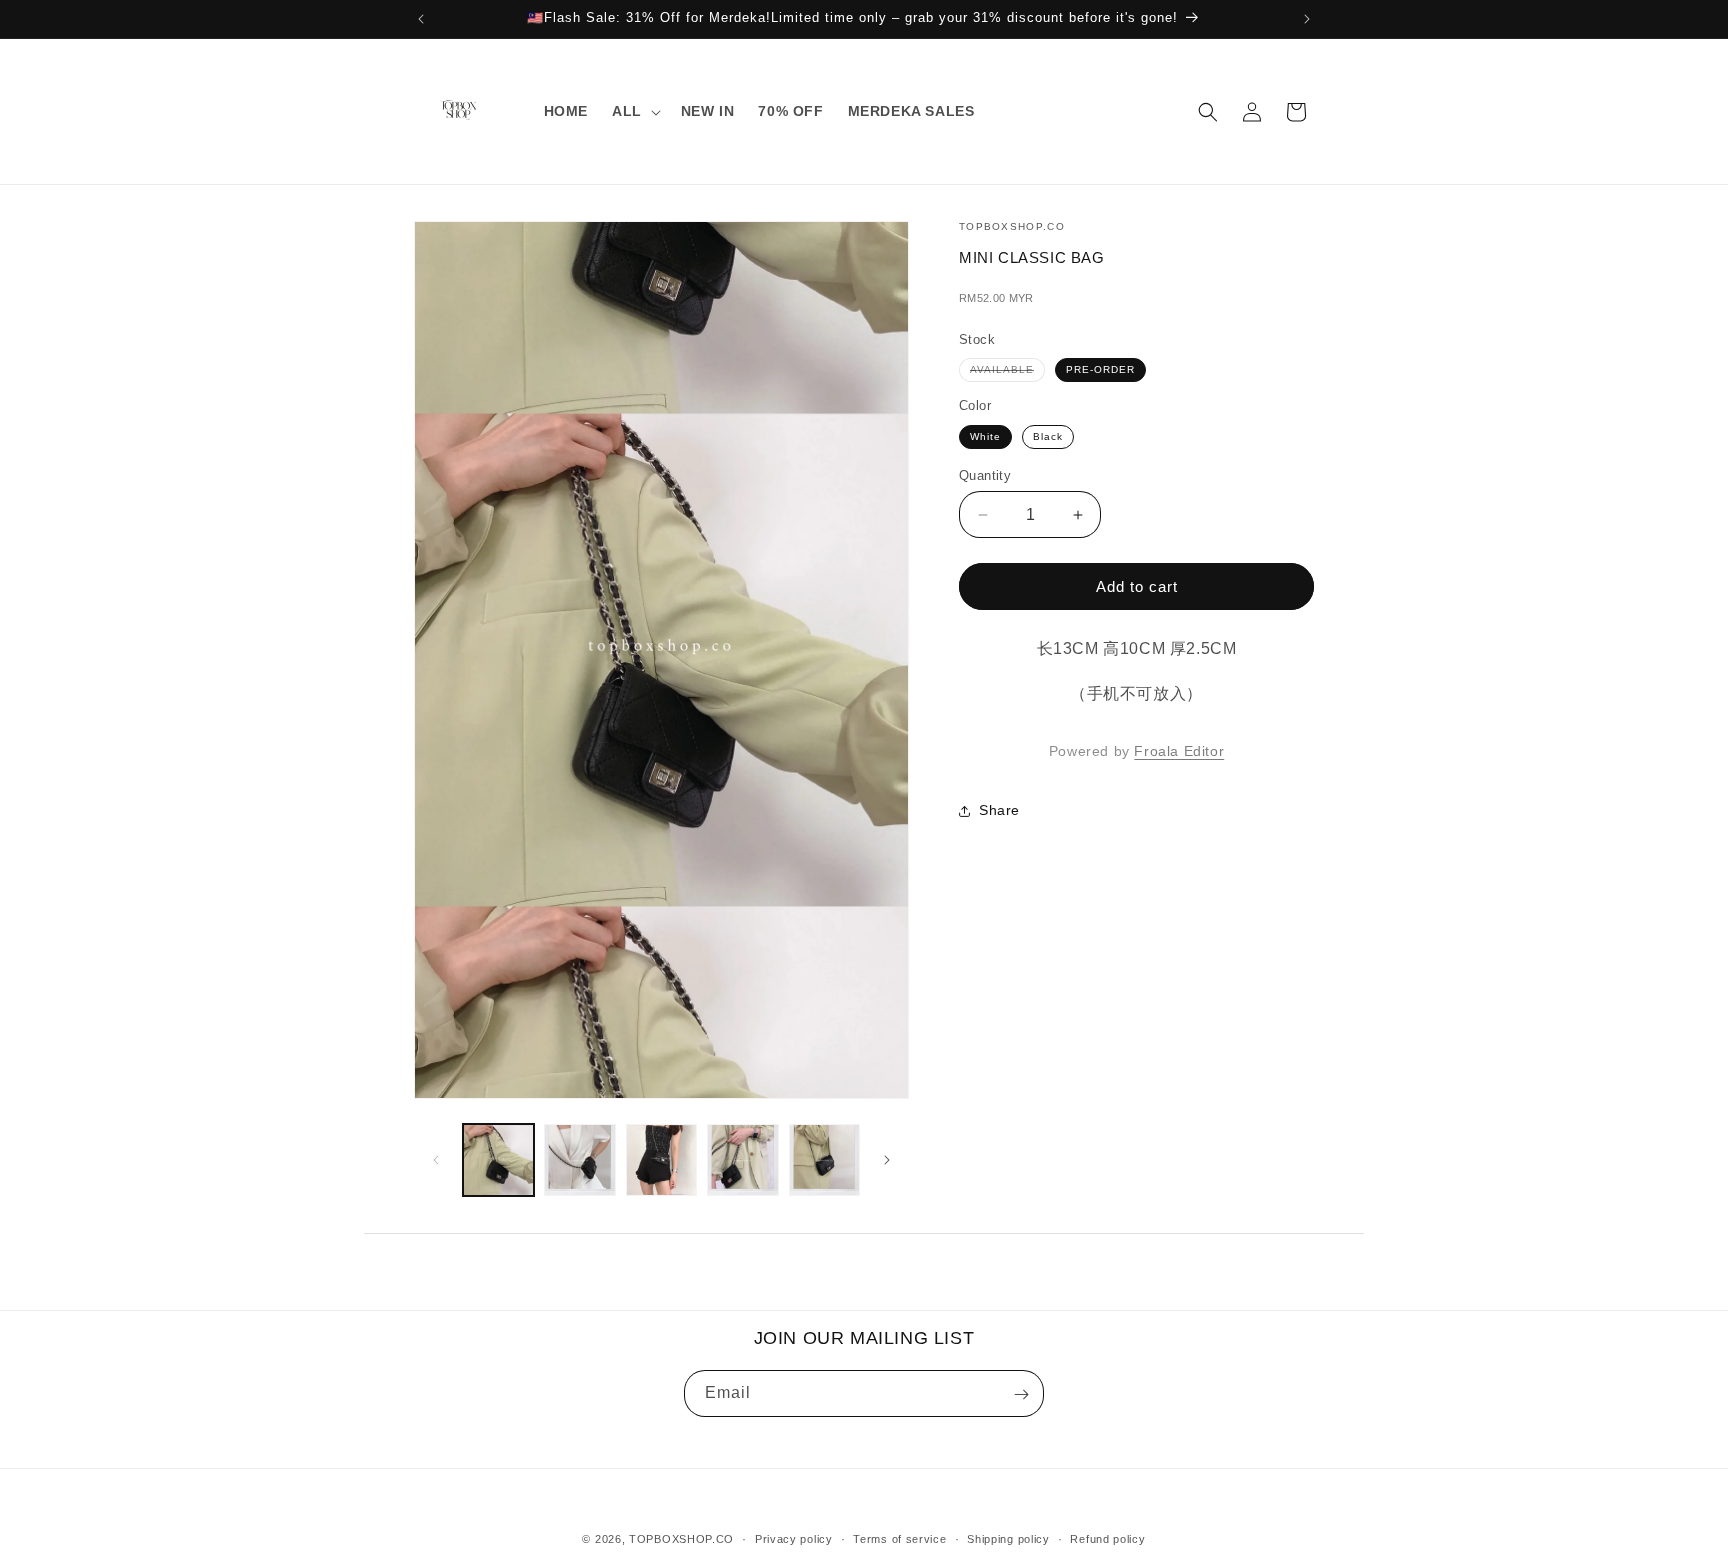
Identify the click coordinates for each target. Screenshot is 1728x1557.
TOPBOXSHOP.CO (681, 1539)
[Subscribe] (1021, 1394)
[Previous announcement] (421, 19)
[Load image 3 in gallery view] (661, 1159)
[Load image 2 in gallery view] (579, 1159)
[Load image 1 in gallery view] (498, 1159)
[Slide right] (887, 1160)
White (985, 436)
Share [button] (999, 810)
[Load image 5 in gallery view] (824, 1159)
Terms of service (899, 1538)
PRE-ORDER (1100, 369)
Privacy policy (794, 1538)
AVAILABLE (1007, 372)
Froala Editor (1179, 751)
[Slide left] (436, 1160)
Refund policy (1107, 1538)
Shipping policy (1008, 1538)
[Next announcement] (1307, 19)
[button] (634, 111)
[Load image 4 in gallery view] (742, 1159)
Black (1048, 436)
